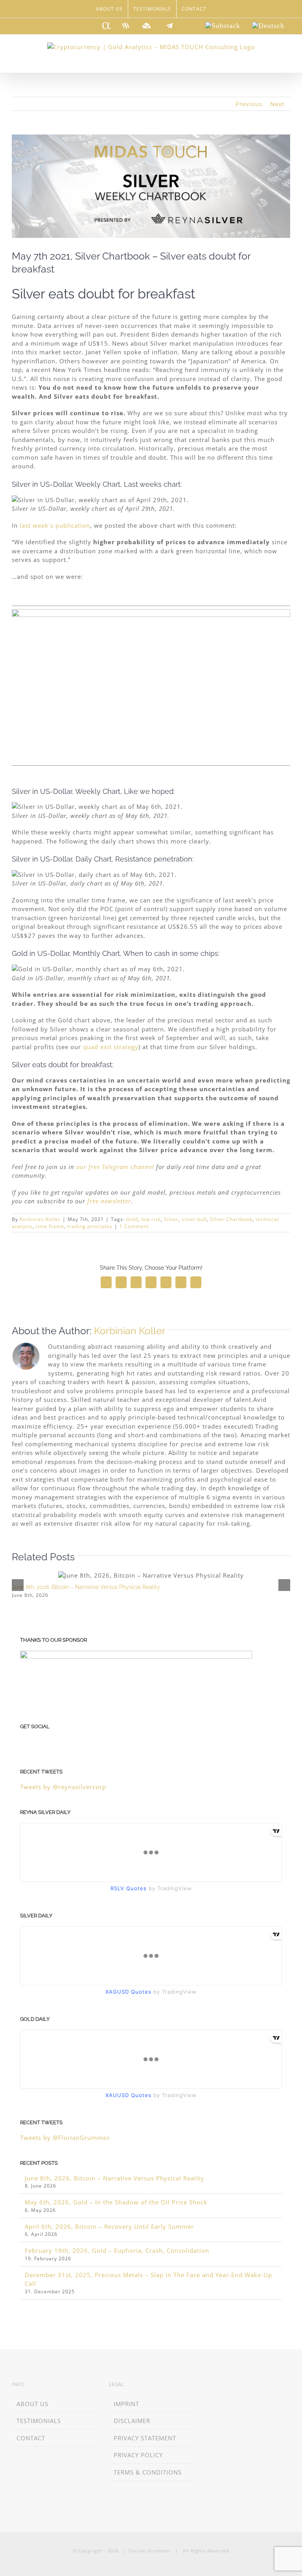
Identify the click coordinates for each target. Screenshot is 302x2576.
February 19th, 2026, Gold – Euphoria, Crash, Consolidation (117, 2250)
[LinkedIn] (23, 1742)
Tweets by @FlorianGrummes (65, 2138)
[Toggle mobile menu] (287, 61)
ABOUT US (32, 2404)
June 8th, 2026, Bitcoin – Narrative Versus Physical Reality (86, 1587)
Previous (249, 104)
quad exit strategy (111, 1047)
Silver (171, 1219)
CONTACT (31, 2438)
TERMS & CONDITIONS (148, 2472)
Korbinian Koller (40, 1219)
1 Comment (134, 1226)
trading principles (90, 1226)
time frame (50, 1226)
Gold (132, 1219)
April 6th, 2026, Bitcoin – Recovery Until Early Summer (109, 2226)
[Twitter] (45, 1742)
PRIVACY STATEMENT (145, 2438)
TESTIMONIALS (39, 2421)
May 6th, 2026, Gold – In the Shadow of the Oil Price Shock (116, 2202)
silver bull (194, 1219)
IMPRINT (126, 2404)
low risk (151, 1219)
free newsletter (109, 1201)
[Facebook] (34, 1742)
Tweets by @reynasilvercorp (63, 1787)
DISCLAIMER (132, 2421)
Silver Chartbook (231, 1219)
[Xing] (220, 2385)
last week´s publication (55, 525)
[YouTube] (57, 1742)
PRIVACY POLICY (138, 2455)
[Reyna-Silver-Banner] (151, 613)
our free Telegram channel (115, 1167)
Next (277, 104)
